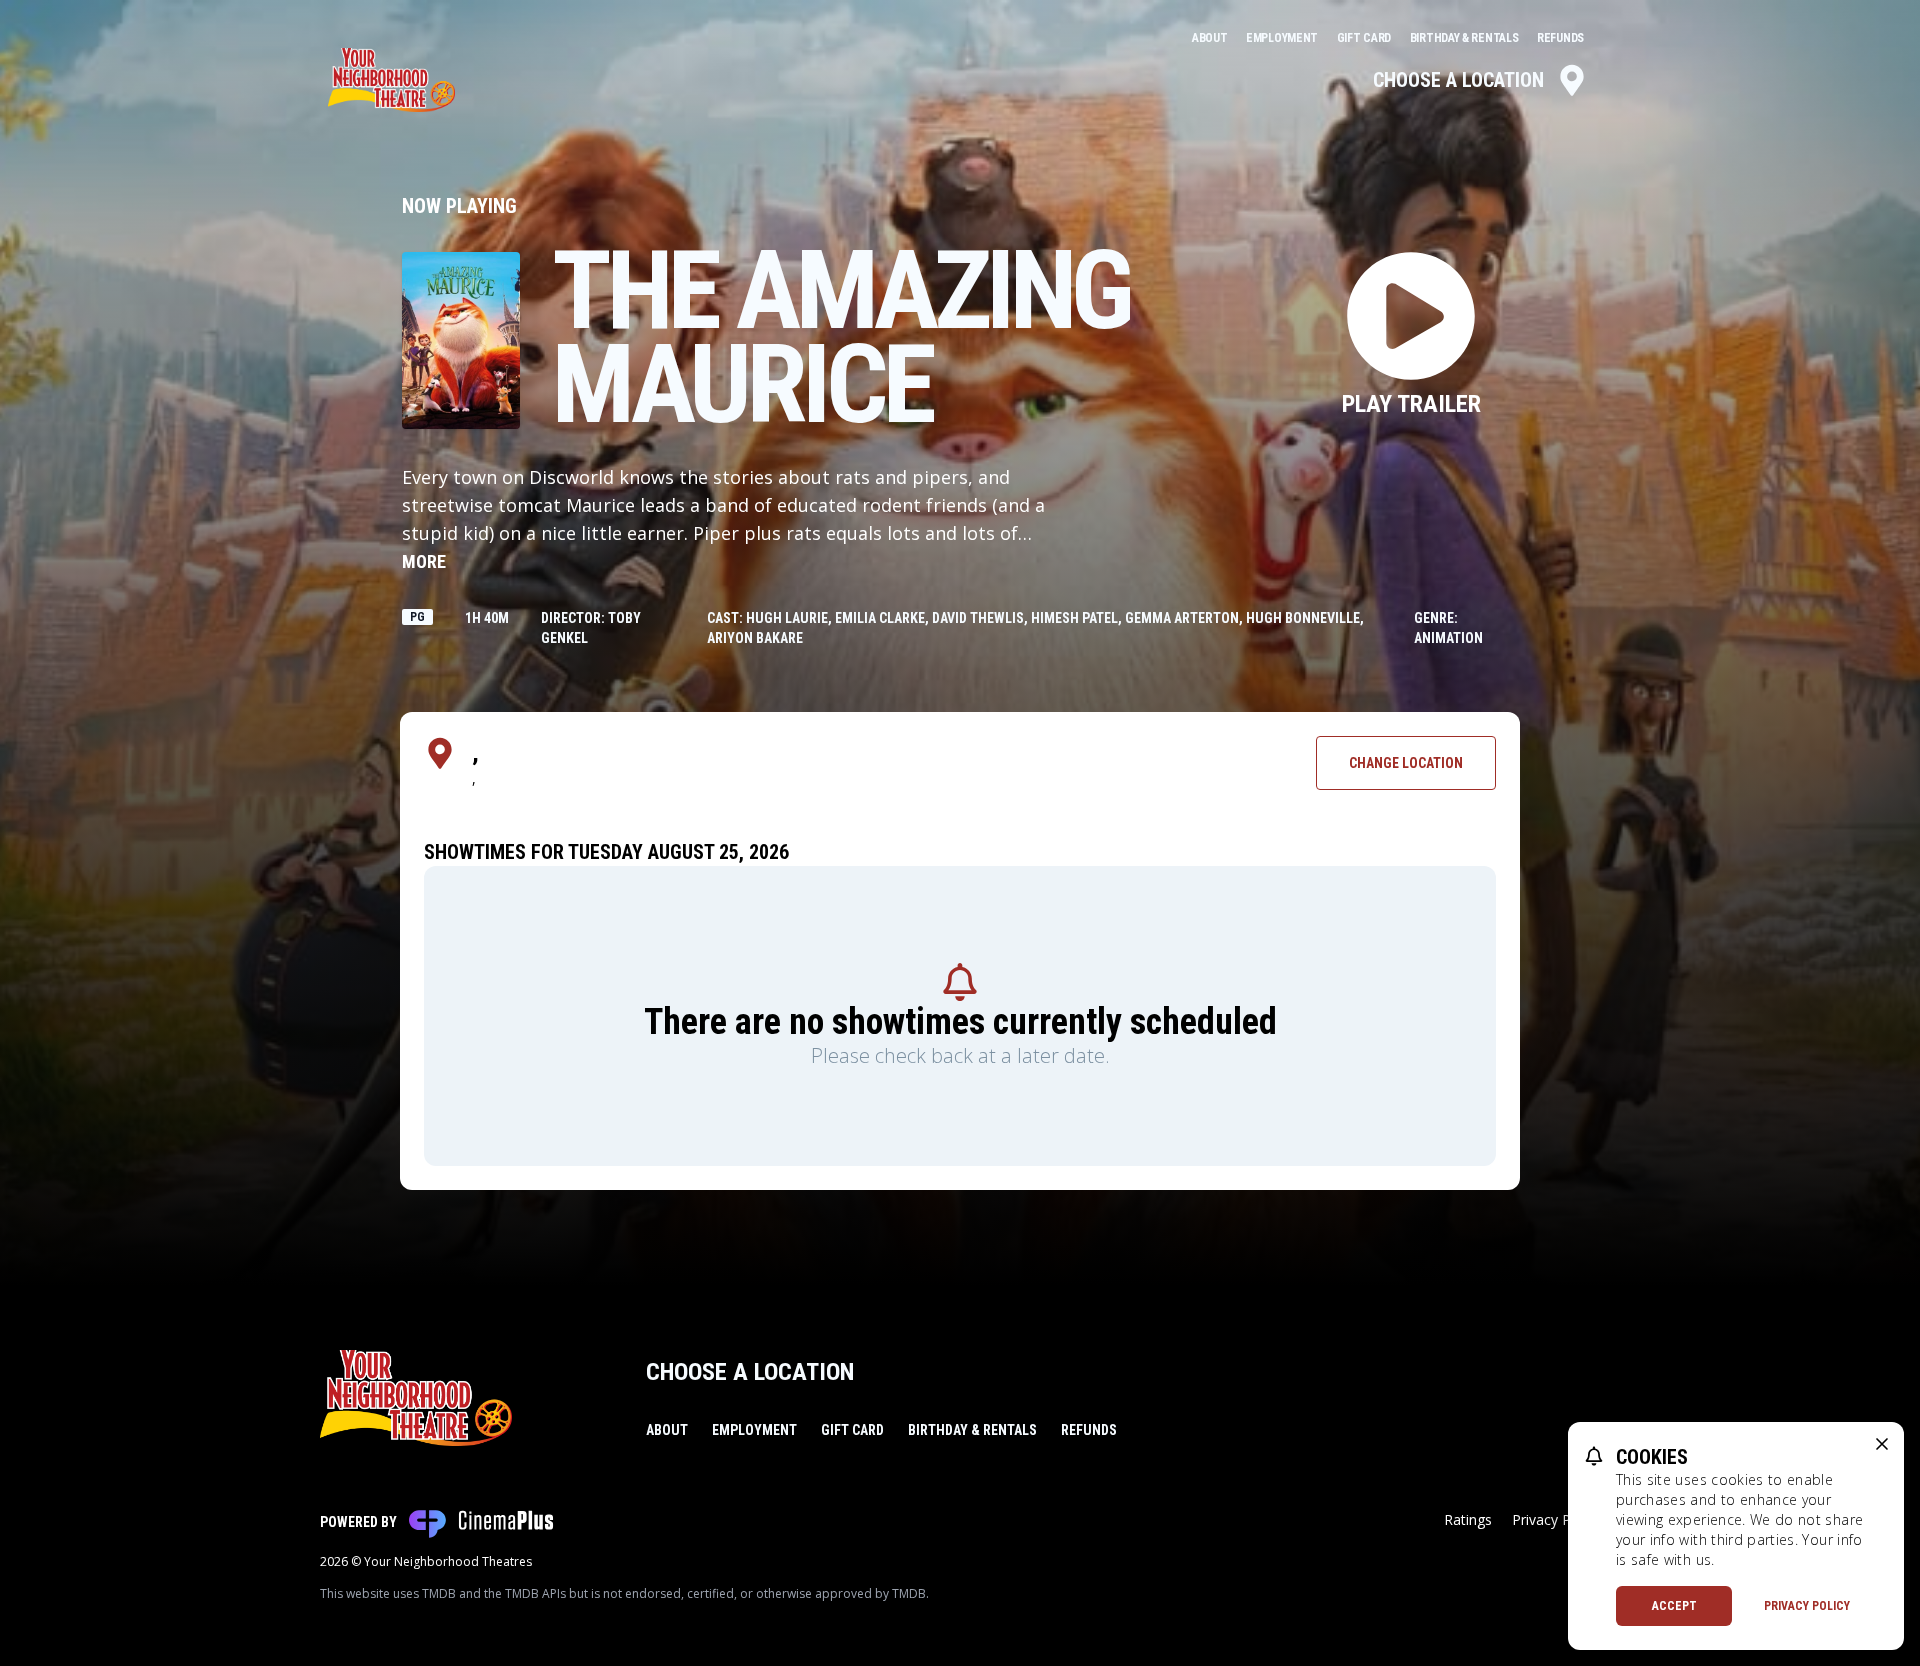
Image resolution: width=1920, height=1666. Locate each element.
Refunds (1560, 38)
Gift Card (1365, 38)
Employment (1283, 38)
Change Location (1406, 763)
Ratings (1468, 1519)
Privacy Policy (1807, 1606)
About (1211, 38)
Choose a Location (1458, 80)
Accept (1674, 1606)
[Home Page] (391, 80)
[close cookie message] (1882, 1444)
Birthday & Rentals (1465, 38)
